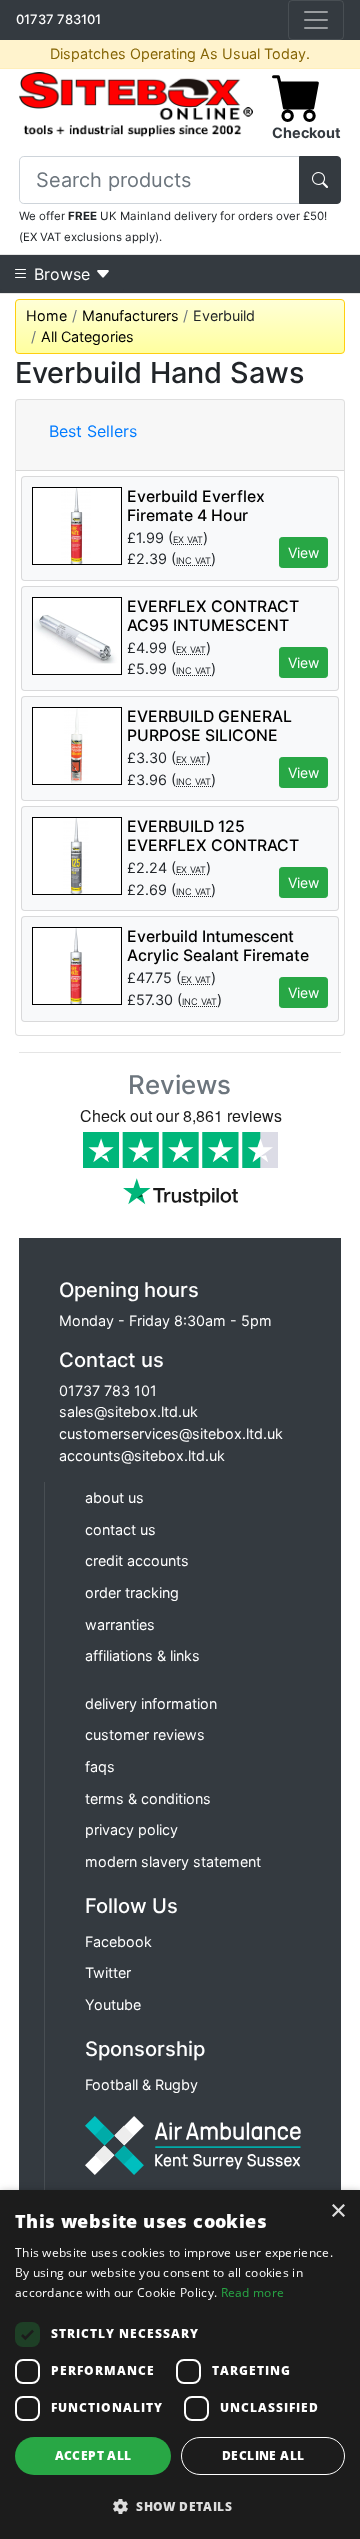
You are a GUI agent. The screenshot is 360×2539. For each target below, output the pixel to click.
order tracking (132, 1592)
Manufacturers (130, 315)
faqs (100, 1766)
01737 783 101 (108, 1390)
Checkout (306, 132)
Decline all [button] (263, 2455)
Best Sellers (93, 431)
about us (114, 1497)
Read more (253, 2292)
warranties (120, 1624)
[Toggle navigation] (316, 20)
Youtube (113, 2004)
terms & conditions (148, 1798)
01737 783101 (58, 19)
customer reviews (145, 1734)
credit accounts (137, 1560)
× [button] (337, 2211)
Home (46, 315)
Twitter (108, 1972)
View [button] (303, 552)
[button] (180, 2506)
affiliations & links (142, 1655)
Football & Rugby (141, 2084)
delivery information (151, 1703)
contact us (120, 1529)
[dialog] (180, 2364)
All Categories (87, 336)
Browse (62, 274)
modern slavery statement (173, 1861)
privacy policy (131, 1829)
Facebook (118, 1941)
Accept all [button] (93, 2455)
